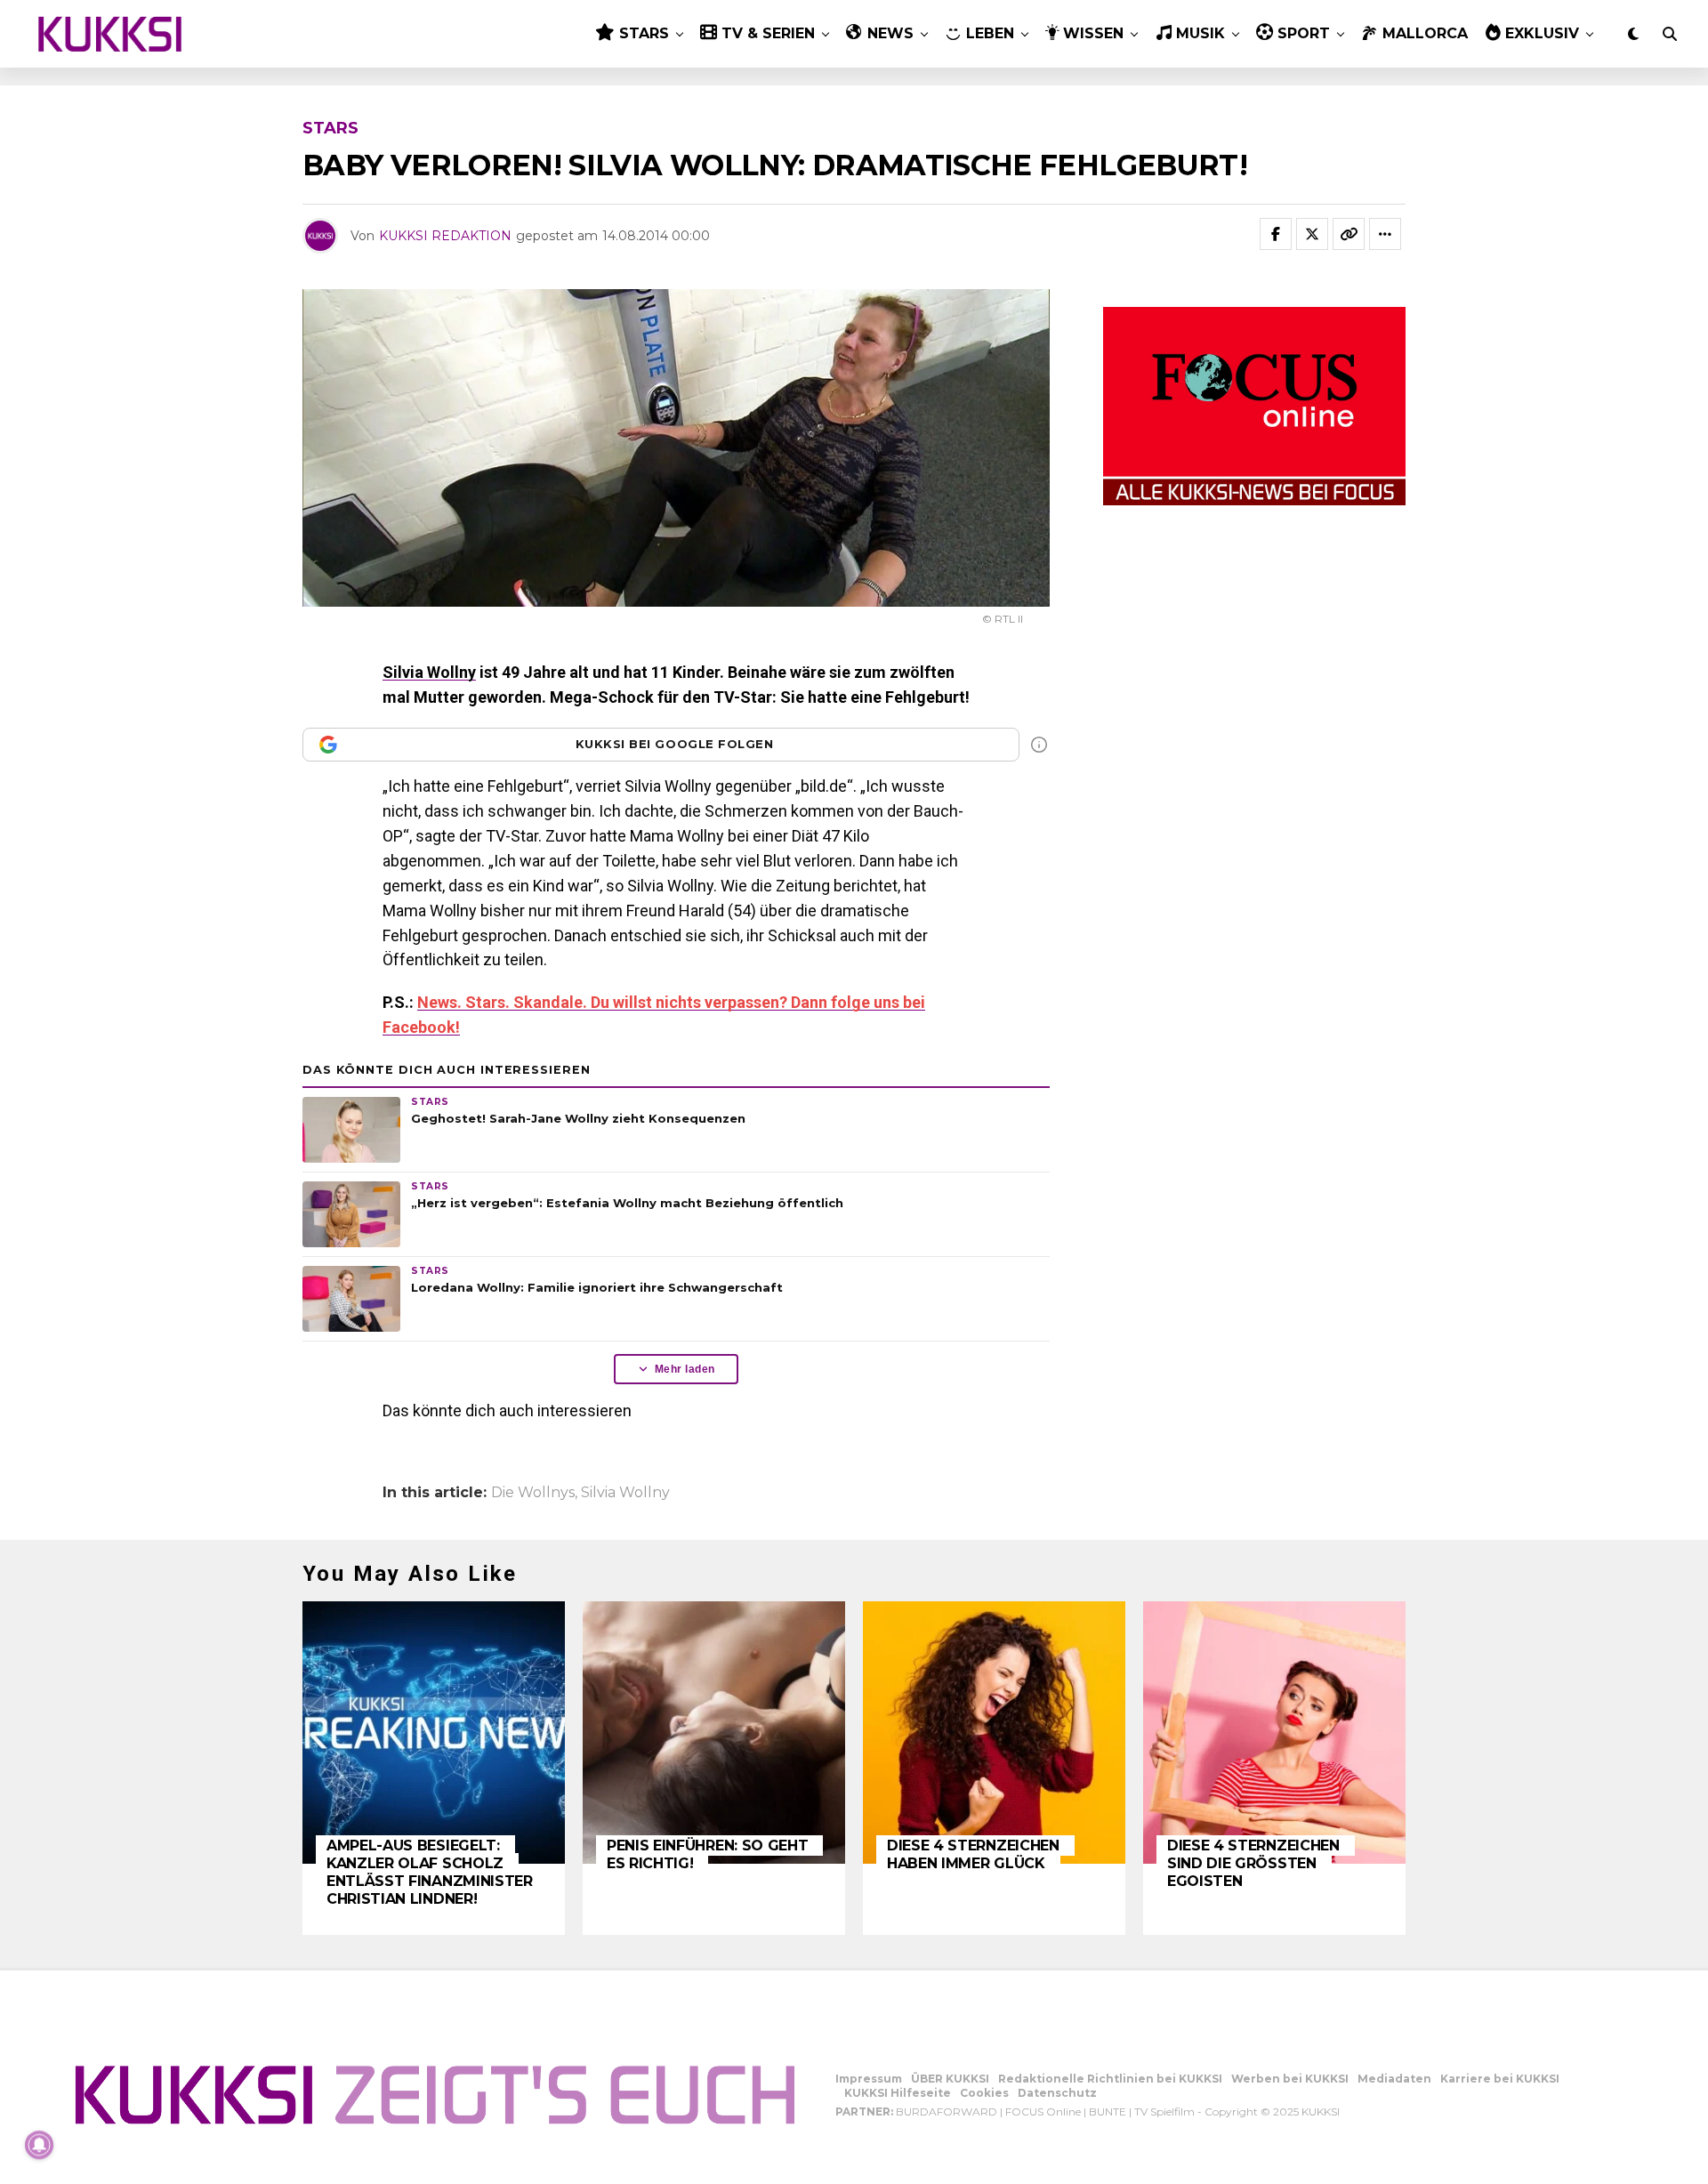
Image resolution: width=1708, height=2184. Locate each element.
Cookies (984, 2093)
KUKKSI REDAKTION (445, 236)
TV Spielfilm (1164, 2111)
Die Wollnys (533, 1493)
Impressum (869, 2079)
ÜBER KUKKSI (950, 2079)
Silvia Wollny (429, 672)
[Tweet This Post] (1312, 234)
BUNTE (1108, 2111)
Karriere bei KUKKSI (1500, 2079)
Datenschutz (1057, 2093)
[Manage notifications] (39, 2145)
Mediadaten (1394, 2079)
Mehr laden (685, 1369)
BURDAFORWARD (947, 2111)
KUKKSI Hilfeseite (898, 2093)
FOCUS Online (1043, 2111)
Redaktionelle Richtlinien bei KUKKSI (1110, 2079)
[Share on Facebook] (1276, 234)
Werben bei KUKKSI (1290, 2079)
